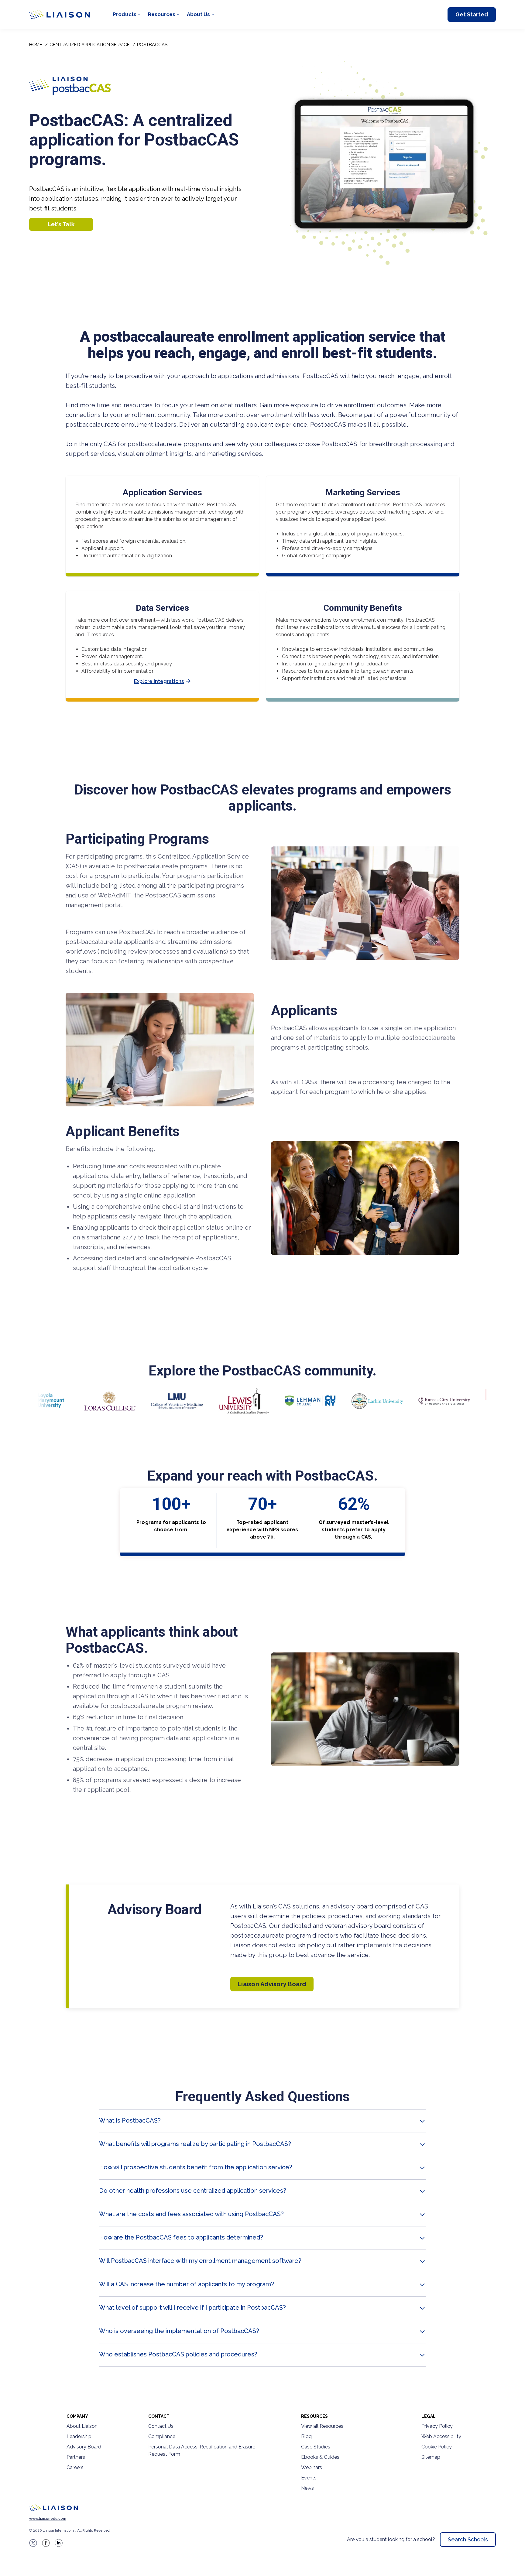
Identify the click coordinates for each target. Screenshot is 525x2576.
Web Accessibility (441, 2436)
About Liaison (82, 2426)
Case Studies (316, 2447)
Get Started (472, 14)
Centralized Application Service (90, 45)
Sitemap (431, 2457)
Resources (162, 14)
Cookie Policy (437, 2447)
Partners (76, 2457)
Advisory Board (84, 2447)
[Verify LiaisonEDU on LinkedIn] (59, 2543)
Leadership (79, 2436)
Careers (75, 2467)
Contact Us (161, 2426)
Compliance (162, 2436)
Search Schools (468, 2539)
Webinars (312, 2467)
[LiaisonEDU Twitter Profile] (33, 2543)
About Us (198, 14)
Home (36, 45)
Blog (306, 2436)
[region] (262, 1207)
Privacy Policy (437, 2426)
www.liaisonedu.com (48, 2519)
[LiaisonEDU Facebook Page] (46, 2543)
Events (309, 2478)
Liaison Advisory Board (272, 1984)
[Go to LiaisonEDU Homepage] (60, 15)
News (307, 2488)
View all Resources (322, 2426)
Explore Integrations (159, 681)
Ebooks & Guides (320, 2457)
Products (125, 14)
